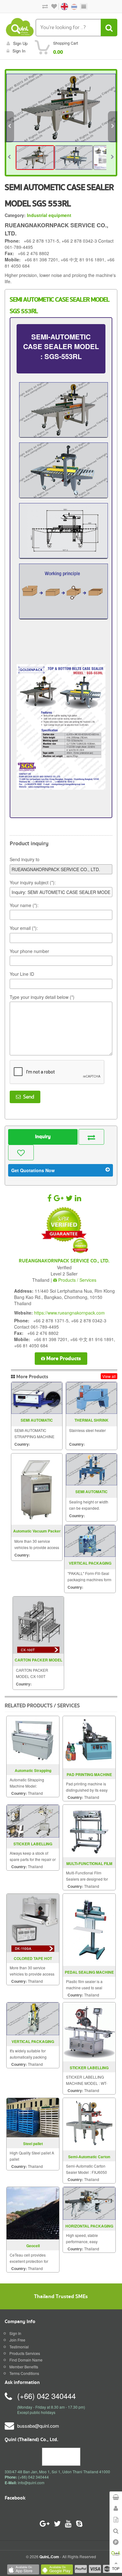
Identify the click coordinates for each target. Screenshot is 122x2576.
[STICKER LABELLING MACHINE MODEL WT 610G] (89, 2031)
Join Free (17, 2340)
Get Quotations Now (33, 1170)
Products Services (25, 2353)
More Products (63, 1358)
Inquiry (43, 1137)
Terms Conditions (24, 2373)
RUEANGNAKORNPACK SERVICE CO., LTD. (64, 1261)
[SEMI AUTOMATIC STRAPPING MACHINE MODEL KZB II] (37, 1398)
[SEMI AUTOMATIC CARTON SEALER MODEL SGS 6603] (91, 1469)
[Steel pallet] (33, 2117)
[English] (62, 6)
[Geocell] (33, 2212)
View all (109, 1376)
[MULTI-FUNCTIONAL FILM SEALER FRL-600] (89, 1830)
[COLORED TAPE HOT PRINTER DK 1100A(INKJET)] (33, 1922)
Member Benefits (24, 2367)
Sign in (19, 51)
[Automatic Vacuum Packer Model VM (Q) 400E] (37, 1489)
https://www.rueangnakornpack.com (69, 1313)
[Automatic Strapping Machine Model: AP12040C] (33, 1739)
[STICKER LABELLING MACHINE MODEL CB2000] (33, 1821)
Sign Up (20, 43)
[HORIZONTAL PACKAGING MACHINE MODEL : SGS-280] (89, 2203)
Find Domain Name (26, 2360)
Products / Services (77, 1280)
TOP (116, 2568)
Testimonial (19, 2347)
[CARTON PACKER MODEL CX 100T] (38, 1625)
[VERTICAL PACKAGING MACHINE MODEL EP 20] (90, 1541)
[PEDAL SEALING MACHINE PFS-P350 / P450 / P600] (89, 1929)
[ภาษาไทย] (71, 6)
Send (27, 1097)
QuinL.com (49, 2557)
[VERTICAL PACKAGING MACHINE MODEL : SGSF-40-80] (33, 2018)
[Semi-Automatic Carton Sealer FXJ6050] (89, 2123)
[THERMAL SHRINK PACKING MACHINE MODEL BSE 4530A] (91, 1398)
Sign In (15, 2333)
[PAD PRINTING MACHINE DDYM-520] (89, 1742)
